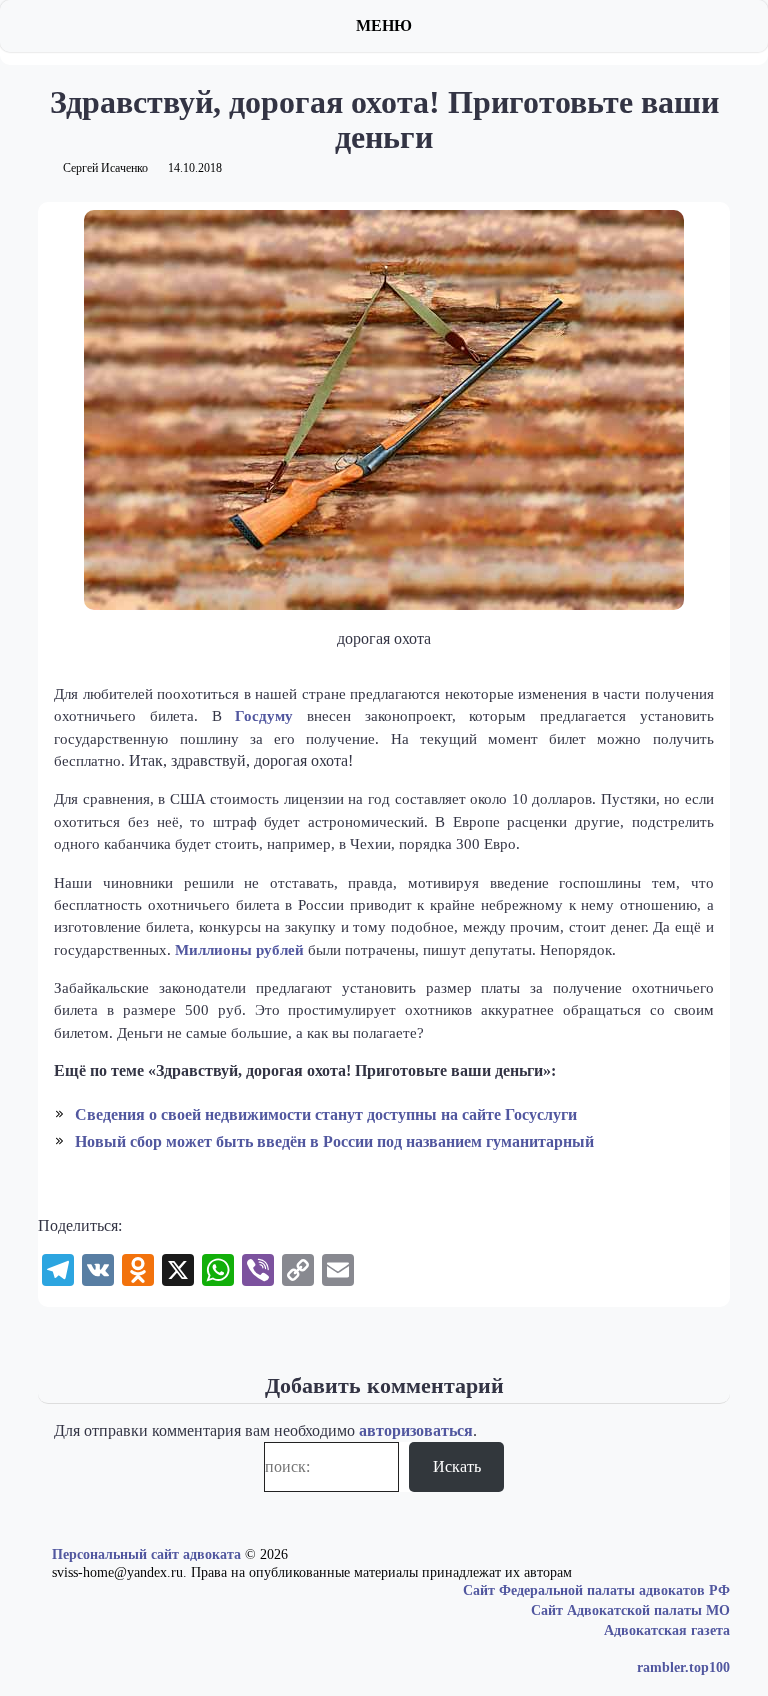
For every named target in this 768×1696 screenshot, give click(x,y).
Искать (457, 1466)
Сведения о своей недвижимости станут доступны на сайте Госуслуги (326, 1114)
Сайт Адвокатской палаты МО (630, 1610)
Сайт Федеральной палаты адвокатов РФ (596, 1590)
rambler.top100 (683, 1667)
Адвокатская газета (667, 1630)
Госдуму (264, 716)
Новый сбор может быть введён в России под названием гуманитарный (334, 1141)
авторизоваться (416, 1430)
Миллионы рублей (239, 950)
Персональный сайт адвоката (146, 1554)
